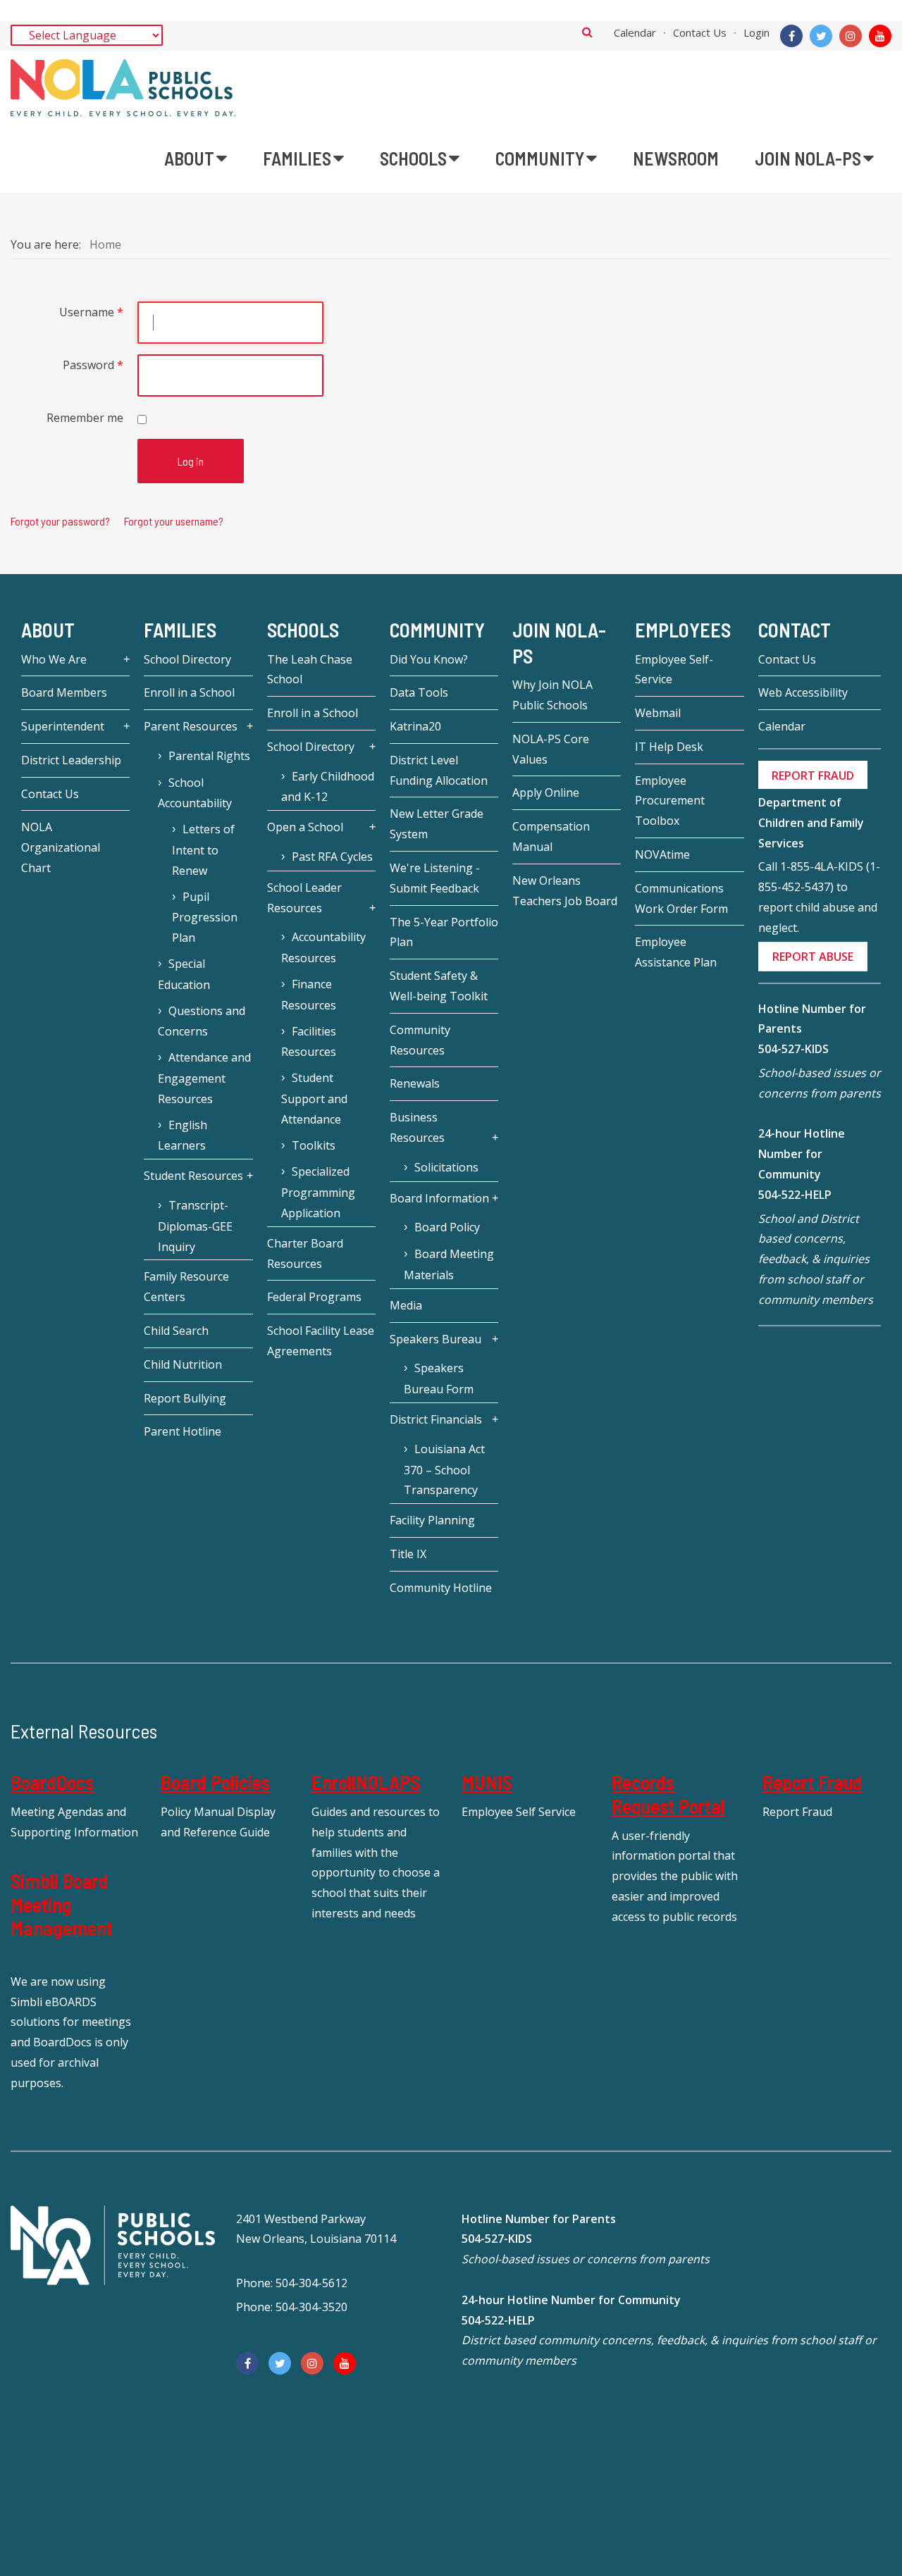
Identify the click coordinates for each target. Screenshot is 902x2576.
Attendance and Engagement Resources (204, 1078)
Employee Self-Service (674, 670)
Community (437, 630)
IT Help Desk (669, 747)
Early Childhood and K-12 (328, 787)
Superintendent (63, 726)
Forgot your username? (174, 521)
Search (587, 32)
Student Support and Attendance (314, 1099)
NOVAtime (662, 854)
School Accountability (195, 793)
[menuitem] (196, 158)
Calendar (635, 32)
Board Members (64, 692)
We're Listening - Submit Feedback (435, 878)
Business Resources (417, 1127)
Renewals (415, 1083)
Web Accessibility (803, 692)
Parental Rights (209, 756)
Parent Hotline (183, 1431)
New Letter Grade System (437, 824)
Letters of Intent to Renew (203, 850)
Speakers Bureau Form (439, 1379)
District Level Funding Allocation (439, 770)
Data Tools (419, 692)
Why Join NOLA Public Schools (552, 695)
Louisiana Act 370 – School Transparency (444, 1470)
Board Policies (215, 1782)
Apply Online (546, 792)
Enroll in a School (189, 692)
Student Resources (193, 1176)
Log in (191, 461)
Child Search (176, 1331)
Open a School (305, 827)
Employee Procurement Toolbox (670, 801)
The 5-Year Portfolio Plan (444, 932)
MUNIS (487, 1782)
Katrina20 (415, 726)
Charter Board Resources (305, 1253)
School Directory (187, 659)
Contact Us (700, 32)
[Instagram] (851, 36)
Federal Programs (314, 1297)
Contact (795, 630)
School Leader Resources (304, 898)
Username (91, 312)
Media (406, 1305)
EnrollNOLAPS (366, 1782)
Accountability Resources (323, 947)
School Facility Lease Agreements (321, 1341)
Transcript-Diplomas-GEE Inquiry (195, 1226)
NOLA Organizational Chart (61, 847)
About (48, 630)
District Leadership (71, 760)
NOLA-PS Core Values (551, 749)
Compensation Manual (551, 836)
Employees (683, 630)
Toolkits (314, 1145)
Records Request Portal (668, 1794)
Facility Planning (432, 1520)
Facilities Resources (309, 1042)
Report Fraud (813, 1782)
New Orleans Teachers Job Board (565, 891)
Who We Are (54, 659)
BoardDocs (52, 1782)
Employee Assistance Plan (676, 952)
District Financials (436, 1419)
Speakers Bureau (435, 1339)
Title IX (408, 1554)
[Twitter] (821, 36)
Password (93, 365)
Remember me (85, 418)
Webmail (658, 713)
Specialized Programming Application (318, 1192)
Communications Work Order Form (681, 898)
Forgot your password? (60, 521)
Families (180, 630)
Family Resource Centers (186, 1287)
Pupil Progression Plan (205, 917)
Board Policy (447, 1227)
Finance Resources (309, 995)
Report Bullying (185, 1398)
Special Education (184, 974)
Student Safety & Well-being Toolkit (439, 986)
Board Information (439, 1198)
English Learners (183, 1135)
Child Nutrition (183, 1364)
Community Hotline (441, 1588)
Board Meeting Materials (449, 1264)
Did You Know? (429, 659)
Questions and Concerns (202, 1021)
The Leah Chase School (310, 670)
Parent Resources (191, 726)
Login (756, 32)
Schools (303, 630)
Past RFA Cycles (332, 857)
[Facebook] (791, 36)
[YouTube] (880, 36)
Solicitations (446, 1167)
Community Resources (420, 1040)
